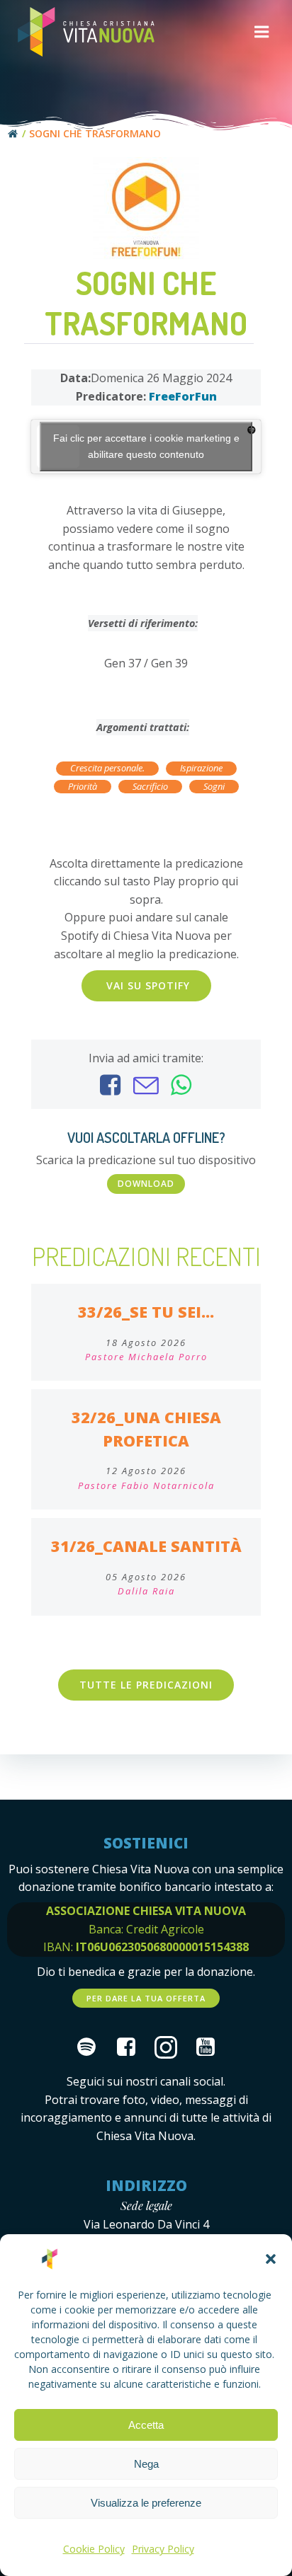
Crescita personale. (107, 768)
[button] (271, 2259)
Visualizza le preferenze (146, 2503)
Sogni (214, 786)
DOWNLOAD (146, 1184)
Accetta (146, 2425)
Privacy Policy (163, 2549)
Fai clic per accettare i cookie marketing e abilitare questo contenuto (146, 446)
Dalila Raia (146, 1591)
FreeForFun (183, 396)
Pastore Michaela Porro (146, 1357)
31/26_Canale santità (146, 1546)
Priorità (83, 786)
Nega (146, 2464)
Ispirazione (201, 768)
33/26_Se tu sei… (146, 1312)
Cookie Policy (94, 2549)
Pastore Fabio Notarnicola (146, 1485)
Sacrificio (150, 786)
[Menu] (262, 32)
